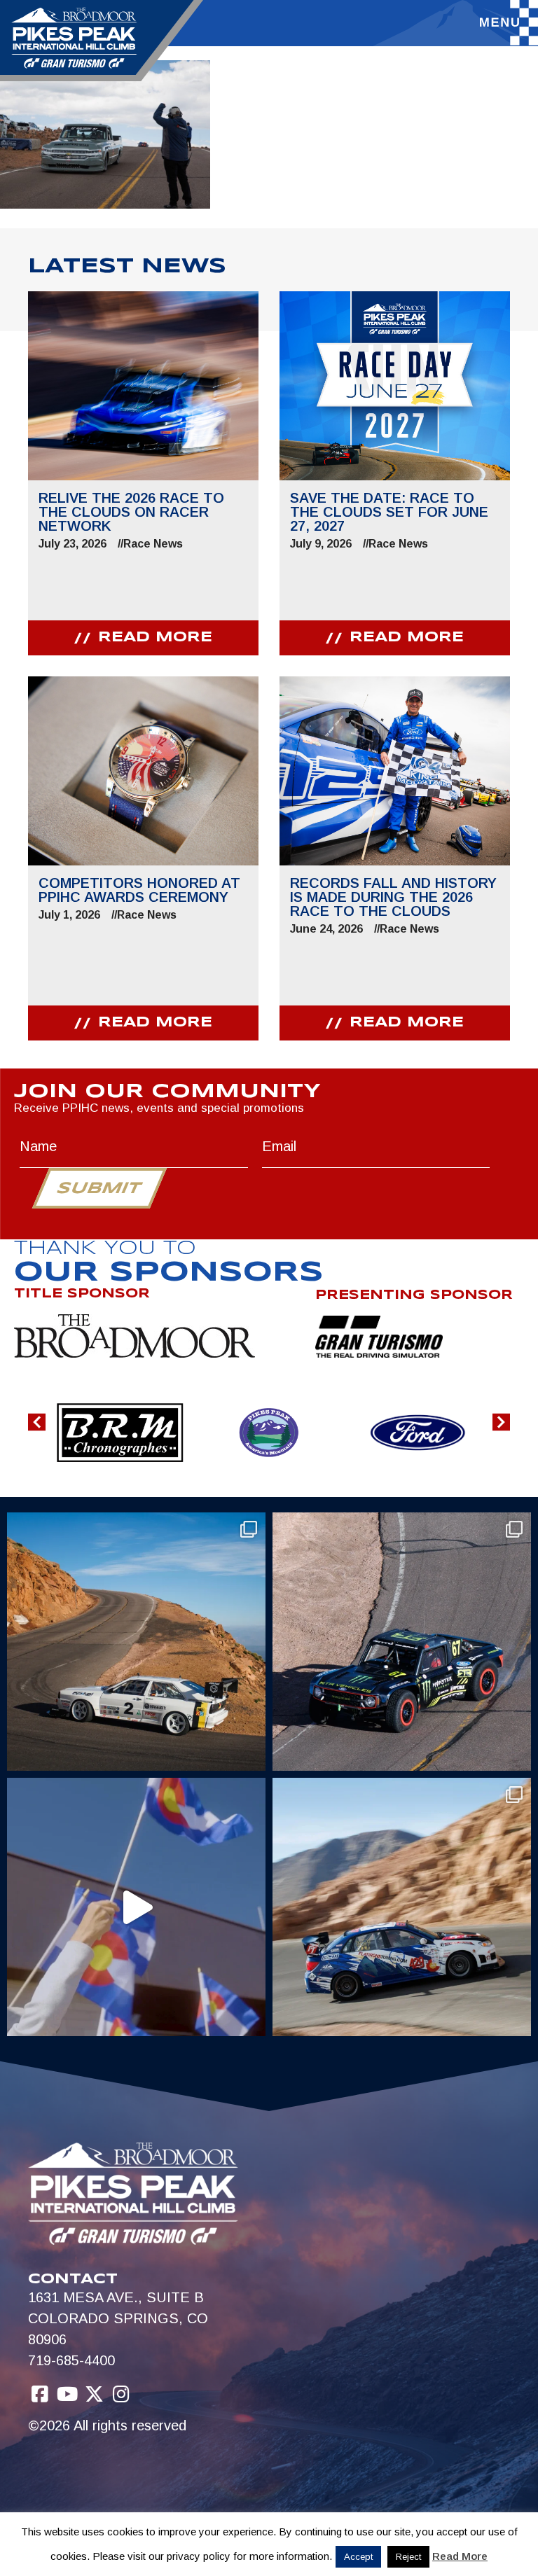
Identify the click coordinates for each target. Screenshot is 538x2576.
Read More (460, 2556)
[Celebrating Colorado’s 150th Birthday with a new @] (136, 1907)
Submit (99, 1189)
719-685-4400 (71, 2360)
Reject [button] (408, 2557)
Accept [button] (358, 2557)
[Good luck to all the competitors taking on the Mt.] (136, 1642)
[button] (37, 1422)
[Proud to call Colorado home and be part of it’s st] (402, 1907)
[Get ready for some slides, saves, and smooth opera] (402, 1642)
